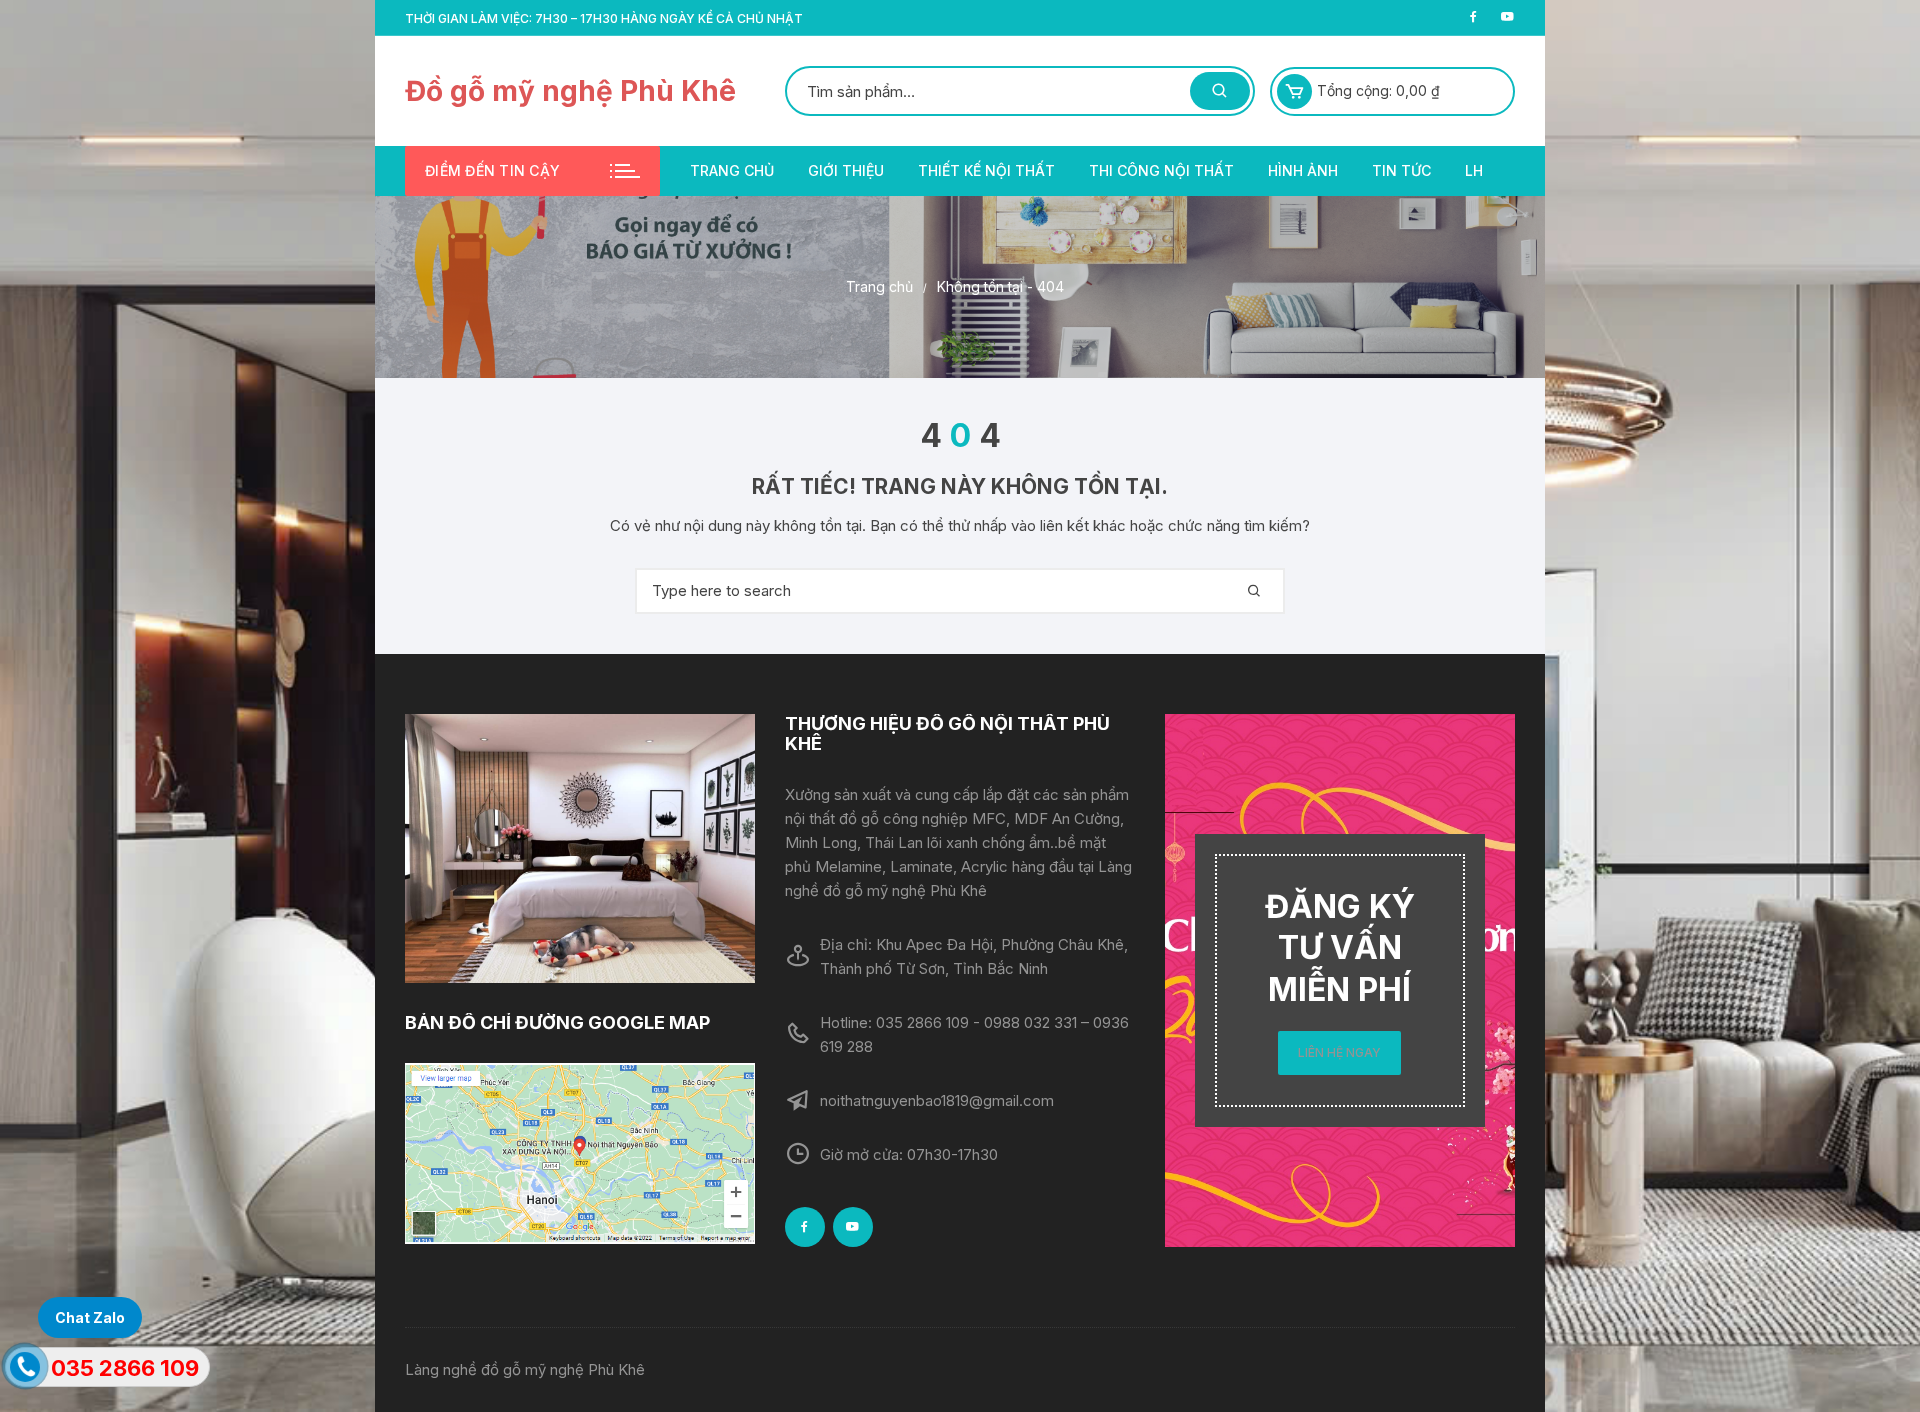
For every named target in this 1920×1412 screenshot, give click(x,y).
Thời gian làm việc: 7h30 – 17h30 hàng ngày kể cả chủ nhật (604, 18)
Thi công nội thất (1161, 170)
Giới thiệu (846, 170)
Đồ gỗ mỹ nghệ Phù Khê (570, 91)
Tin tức (1401, 170)
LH (1474, 170)
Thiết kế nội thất (986, 170)
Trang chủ (732, 170)
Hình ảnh (1303, 170)
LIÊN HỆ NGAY (1339, 1052)
